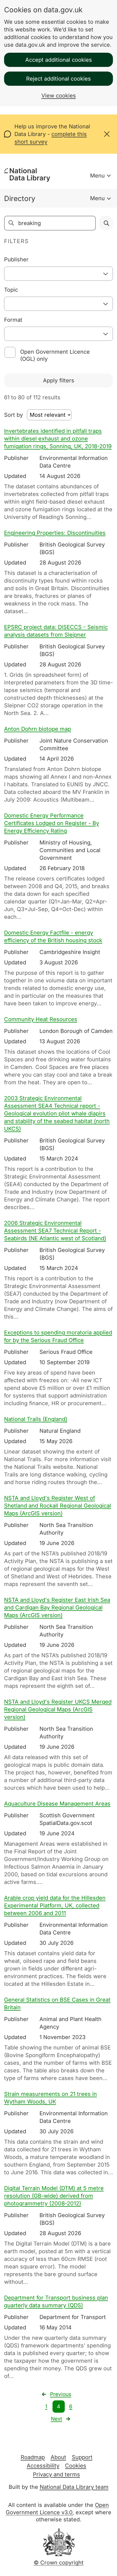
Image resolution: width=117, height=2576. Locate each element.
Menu (97, 176)
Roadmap (33, 2457)
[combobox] (59, 274)
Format (13, 320)
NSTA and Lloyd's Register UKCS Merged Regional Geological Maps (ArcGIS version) (58, 1709)
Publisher (16, 259)
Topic (11, 290)
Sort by (13, 415)
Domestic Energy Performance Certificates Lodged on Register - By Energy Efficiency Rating (52, 823)
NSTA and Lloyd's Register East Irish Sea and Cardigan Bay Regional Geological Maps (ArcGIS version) (57, 1608)
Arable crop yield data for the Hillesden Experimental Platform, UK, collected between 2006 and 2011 (55, 1906)
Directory (20, 198)
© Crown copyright (59, 2563)
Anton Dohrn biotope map (38, 729)
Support (82, 2457)
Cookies (76, 2466)
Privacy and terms (56, 2474)
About (58, 2457)
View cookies (59, 96)
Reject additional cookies (59, 79)
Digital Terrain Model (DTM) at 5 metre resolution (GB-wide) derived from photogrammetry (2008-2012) (54, 2196)
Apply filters (59, 380)
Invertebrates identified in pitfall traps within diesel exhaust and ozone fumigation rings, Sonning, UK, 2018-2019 (58, 439)
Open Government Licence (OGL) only (55, 355)
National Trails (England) (36, 1419)
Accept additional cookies (59, 60)
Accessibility (43, 2466)
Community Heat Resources (41, 1019)
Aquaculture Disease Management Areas (57, 1804)
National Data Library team (74, 2487)
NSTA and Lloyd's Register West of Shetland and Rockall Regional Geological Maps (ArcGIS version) (58, 1506)
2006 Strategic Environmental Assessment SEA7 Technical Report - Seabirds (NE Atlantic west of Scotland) (55, 1231)
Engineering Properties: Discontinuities (55, 533)
